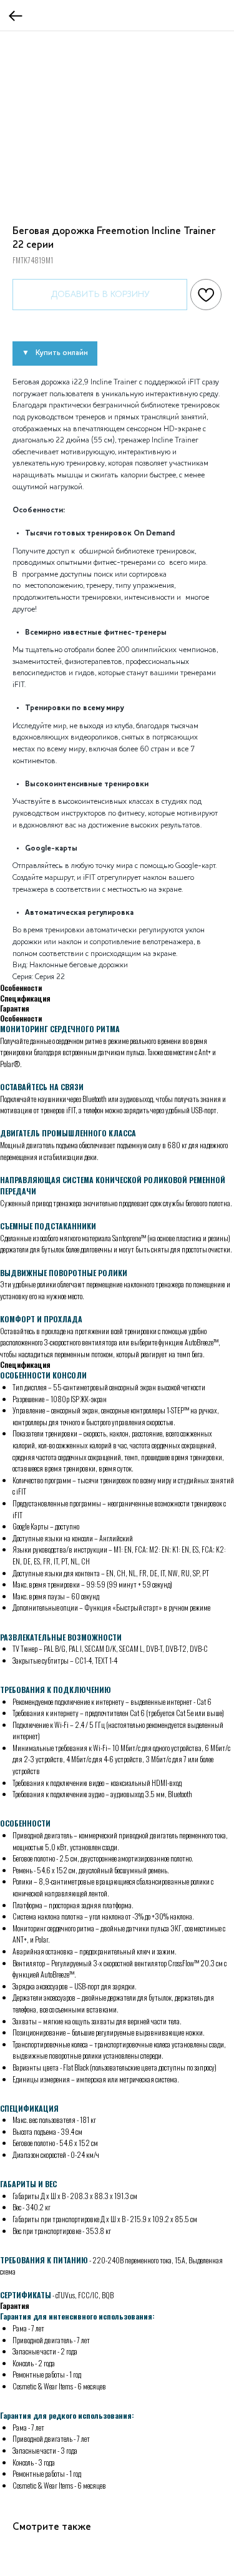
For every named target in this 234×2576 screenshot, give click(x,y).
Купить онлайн (62, 353)
